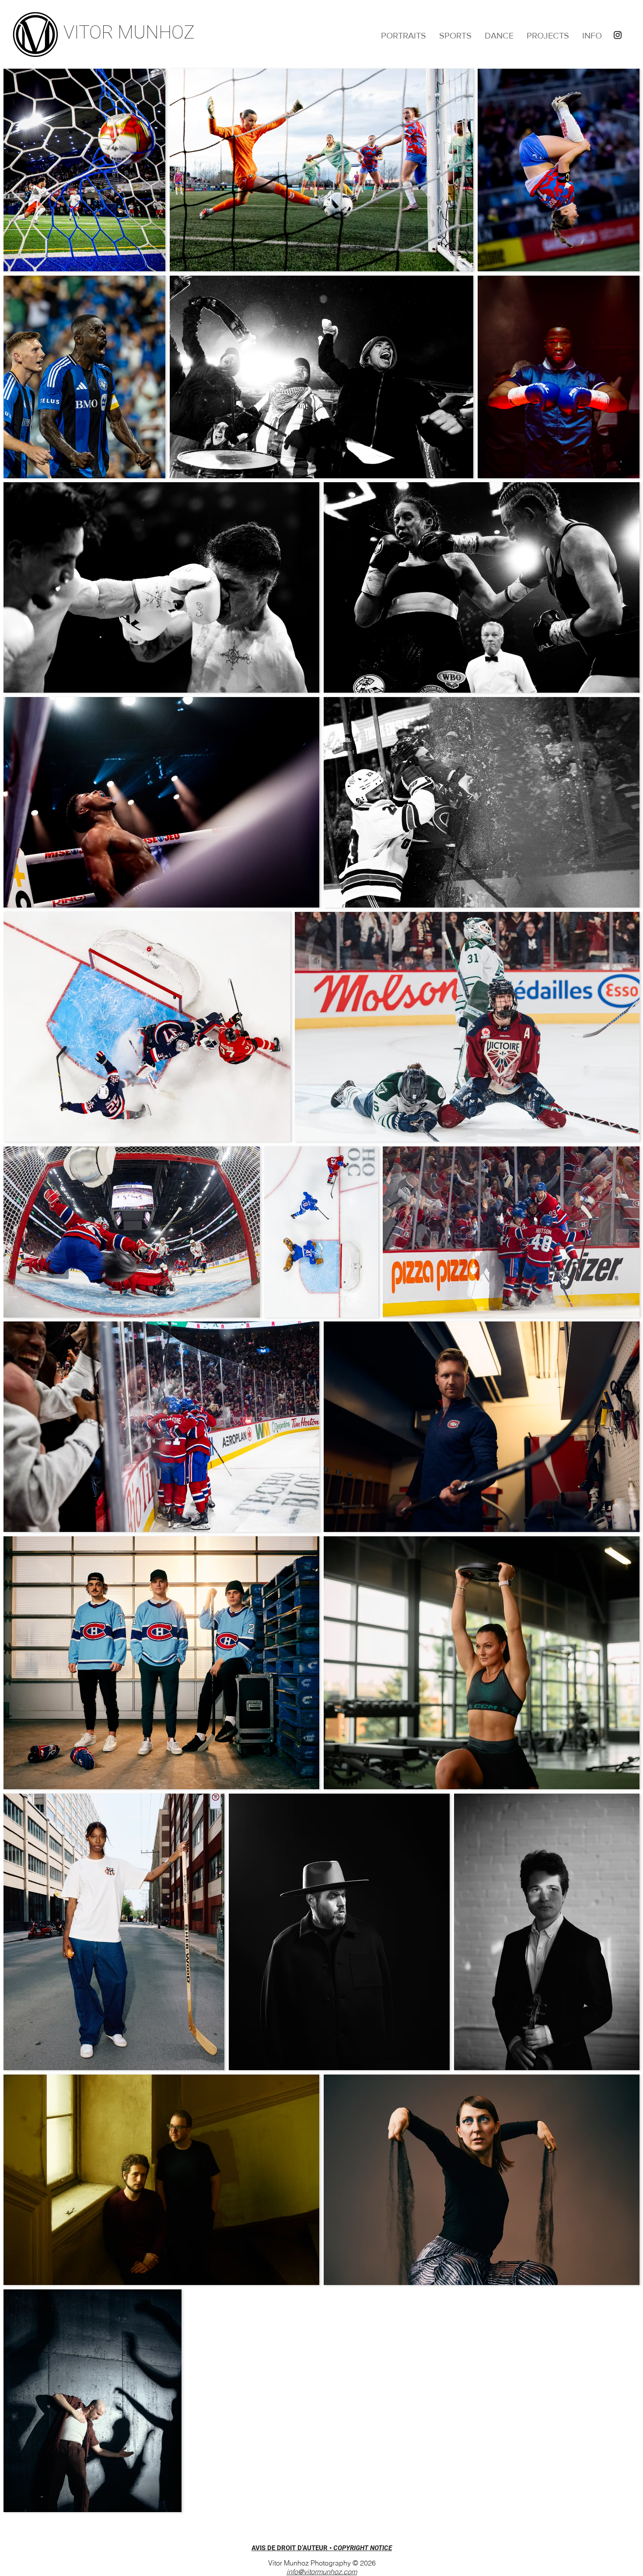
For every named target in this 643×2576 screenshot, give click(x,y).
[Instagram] (618, 35)
